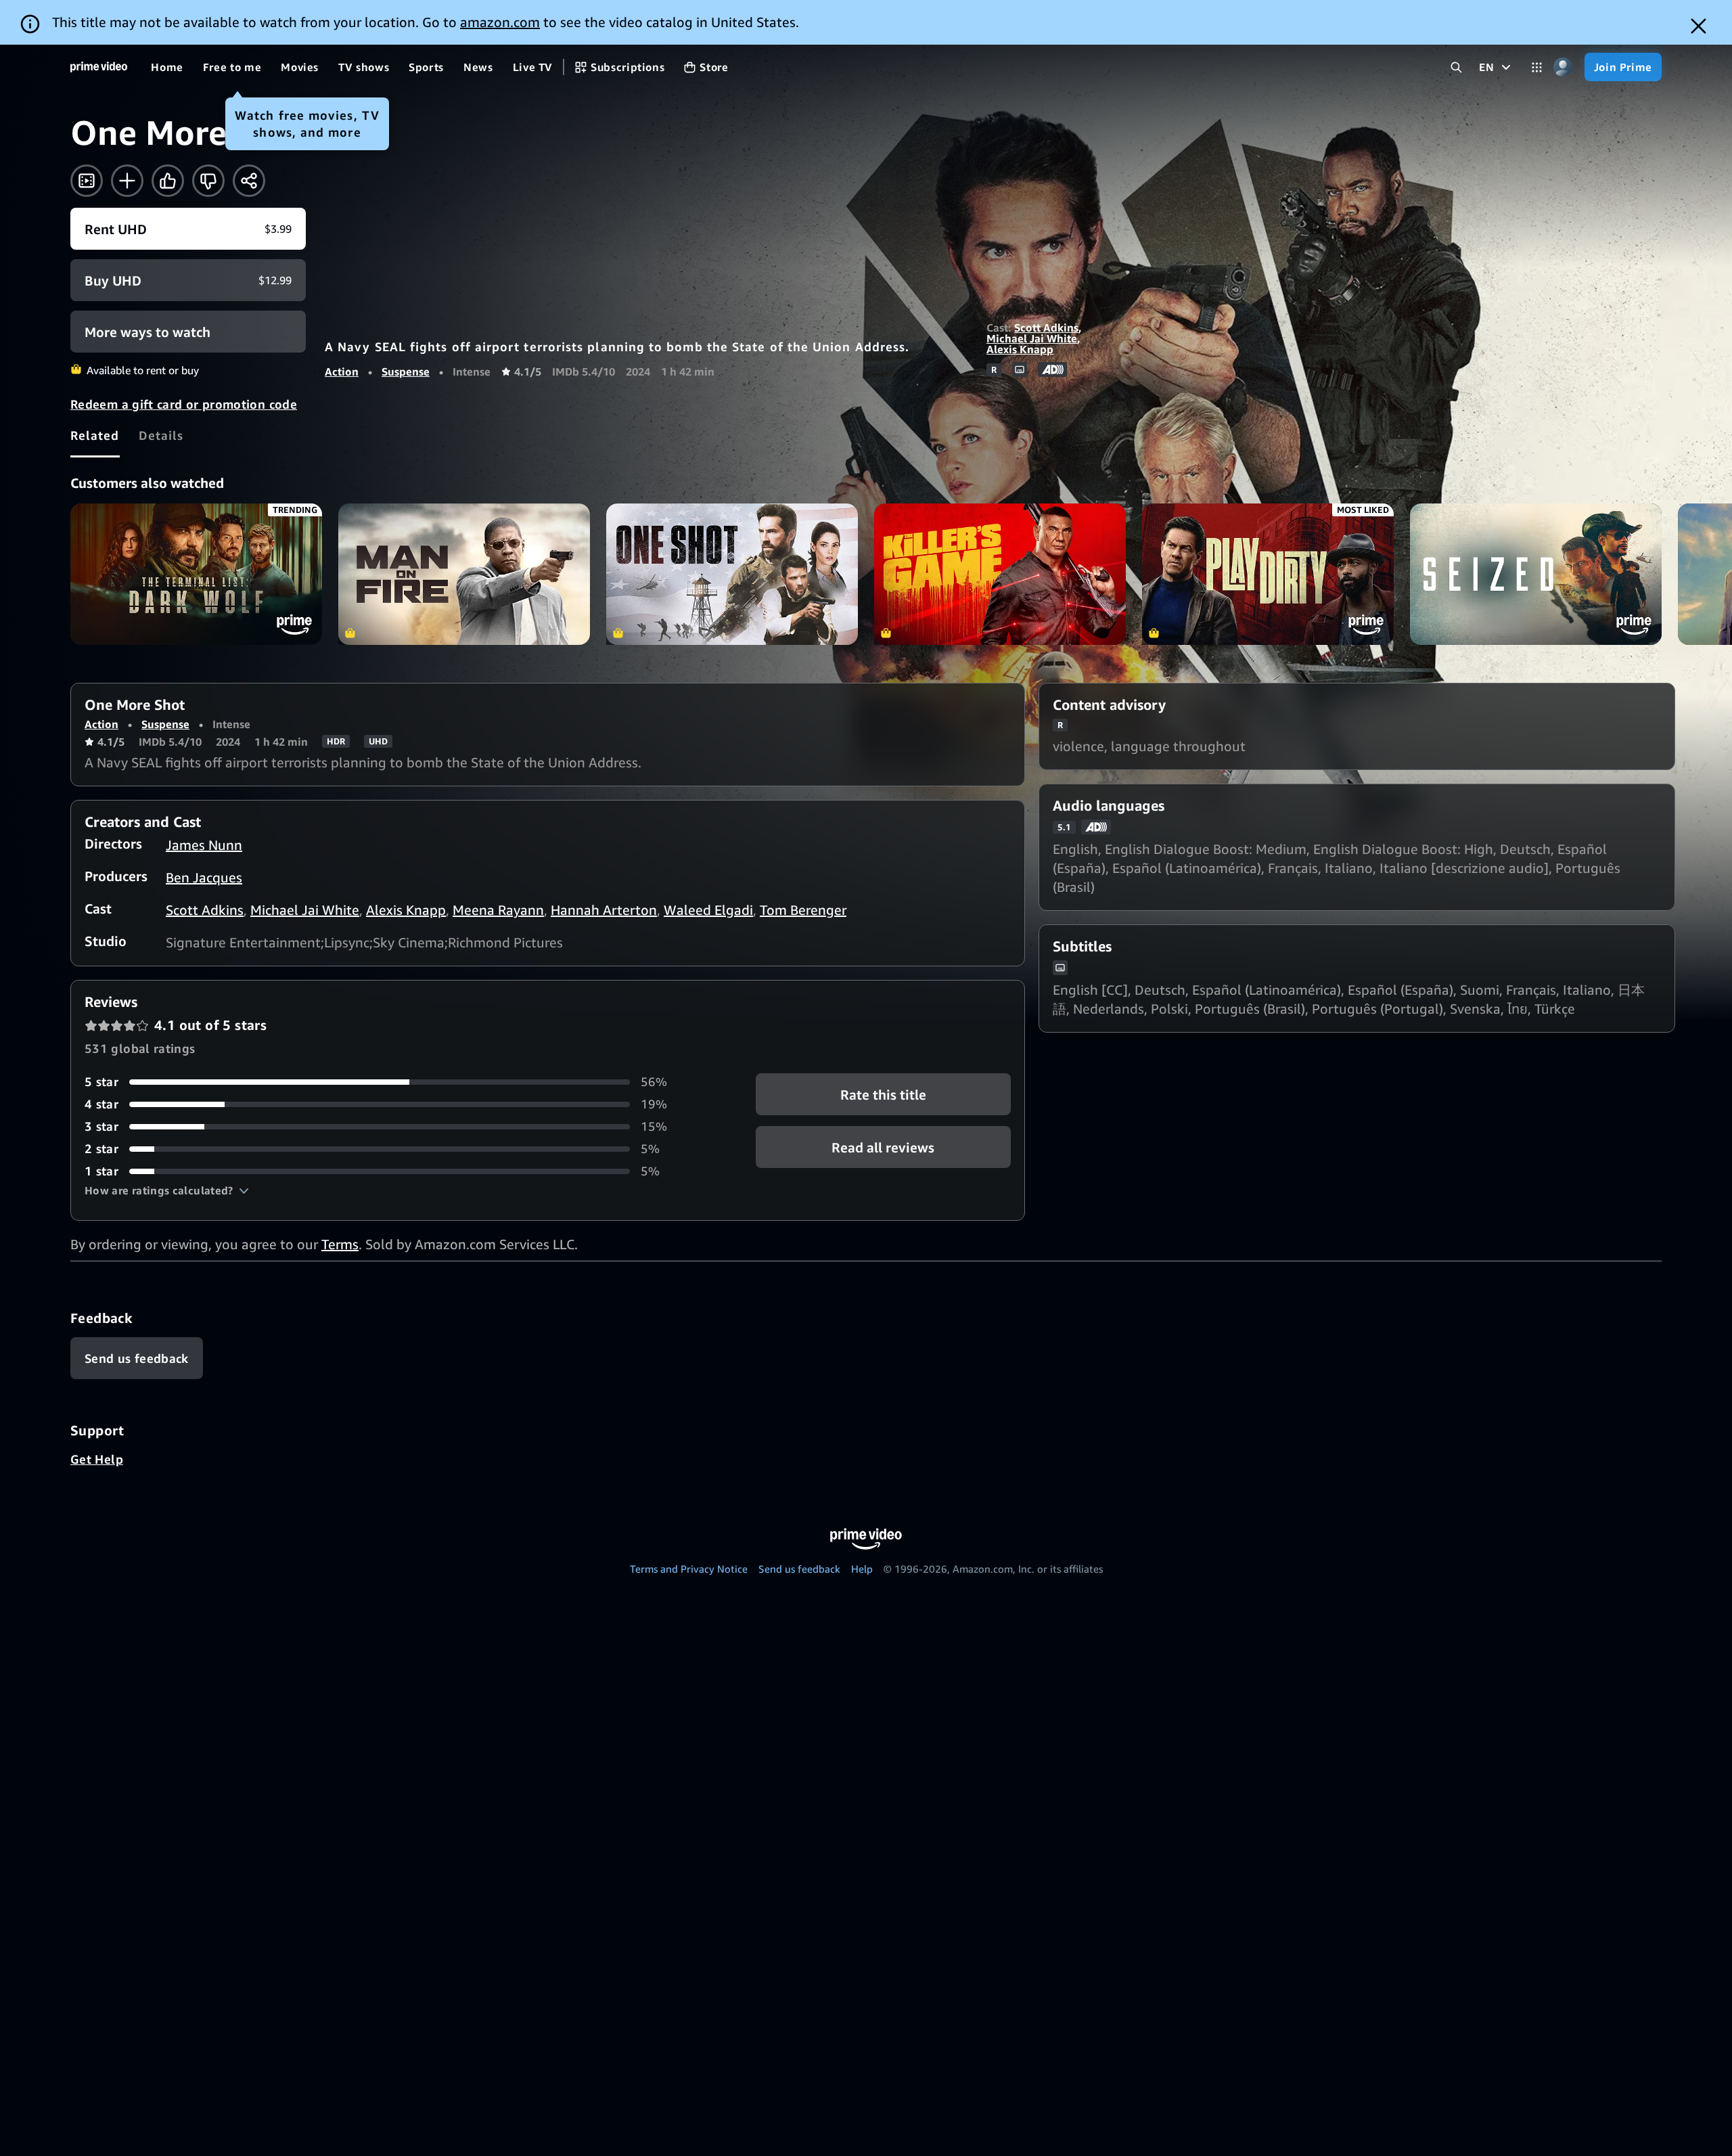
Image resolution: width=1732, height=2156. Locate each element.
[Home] (99, 67)
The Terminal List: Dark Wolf (196, 574)
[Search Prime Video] (1456, 67)
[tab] (95, 435)
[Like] (168, 181)
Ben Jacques (204, 877)
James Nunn (204, 845)
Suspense (406, 372)
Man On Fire (464, 574)
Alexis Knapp (1020, 349)
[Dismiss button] (1699, 26)
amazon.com (500, 22)
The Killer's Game (1000, 574)
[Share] (249, 181)
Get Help (97, 1459)
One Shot (732, 574)
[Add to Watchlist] (127, 181)
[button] (167, 1190)
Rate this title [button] (883, 1095)
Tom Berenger (803, 910)
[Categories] (1537, 67)
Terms (340, 1244)
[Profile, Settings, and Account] (1563, 67)
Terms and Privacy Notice (689, 1569)
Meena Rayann (498, 910)
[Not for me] (208, 181)
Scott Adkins (1046, 328)
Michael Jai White (1032, 338)
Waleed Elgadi (708, 910)
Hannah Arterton (604, 910)
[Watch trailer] (87, 181)
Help (862, 1569)
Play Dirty (1268, 574)
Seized (1536, 574)
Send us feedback (799, 1569)
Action (342, 372)
